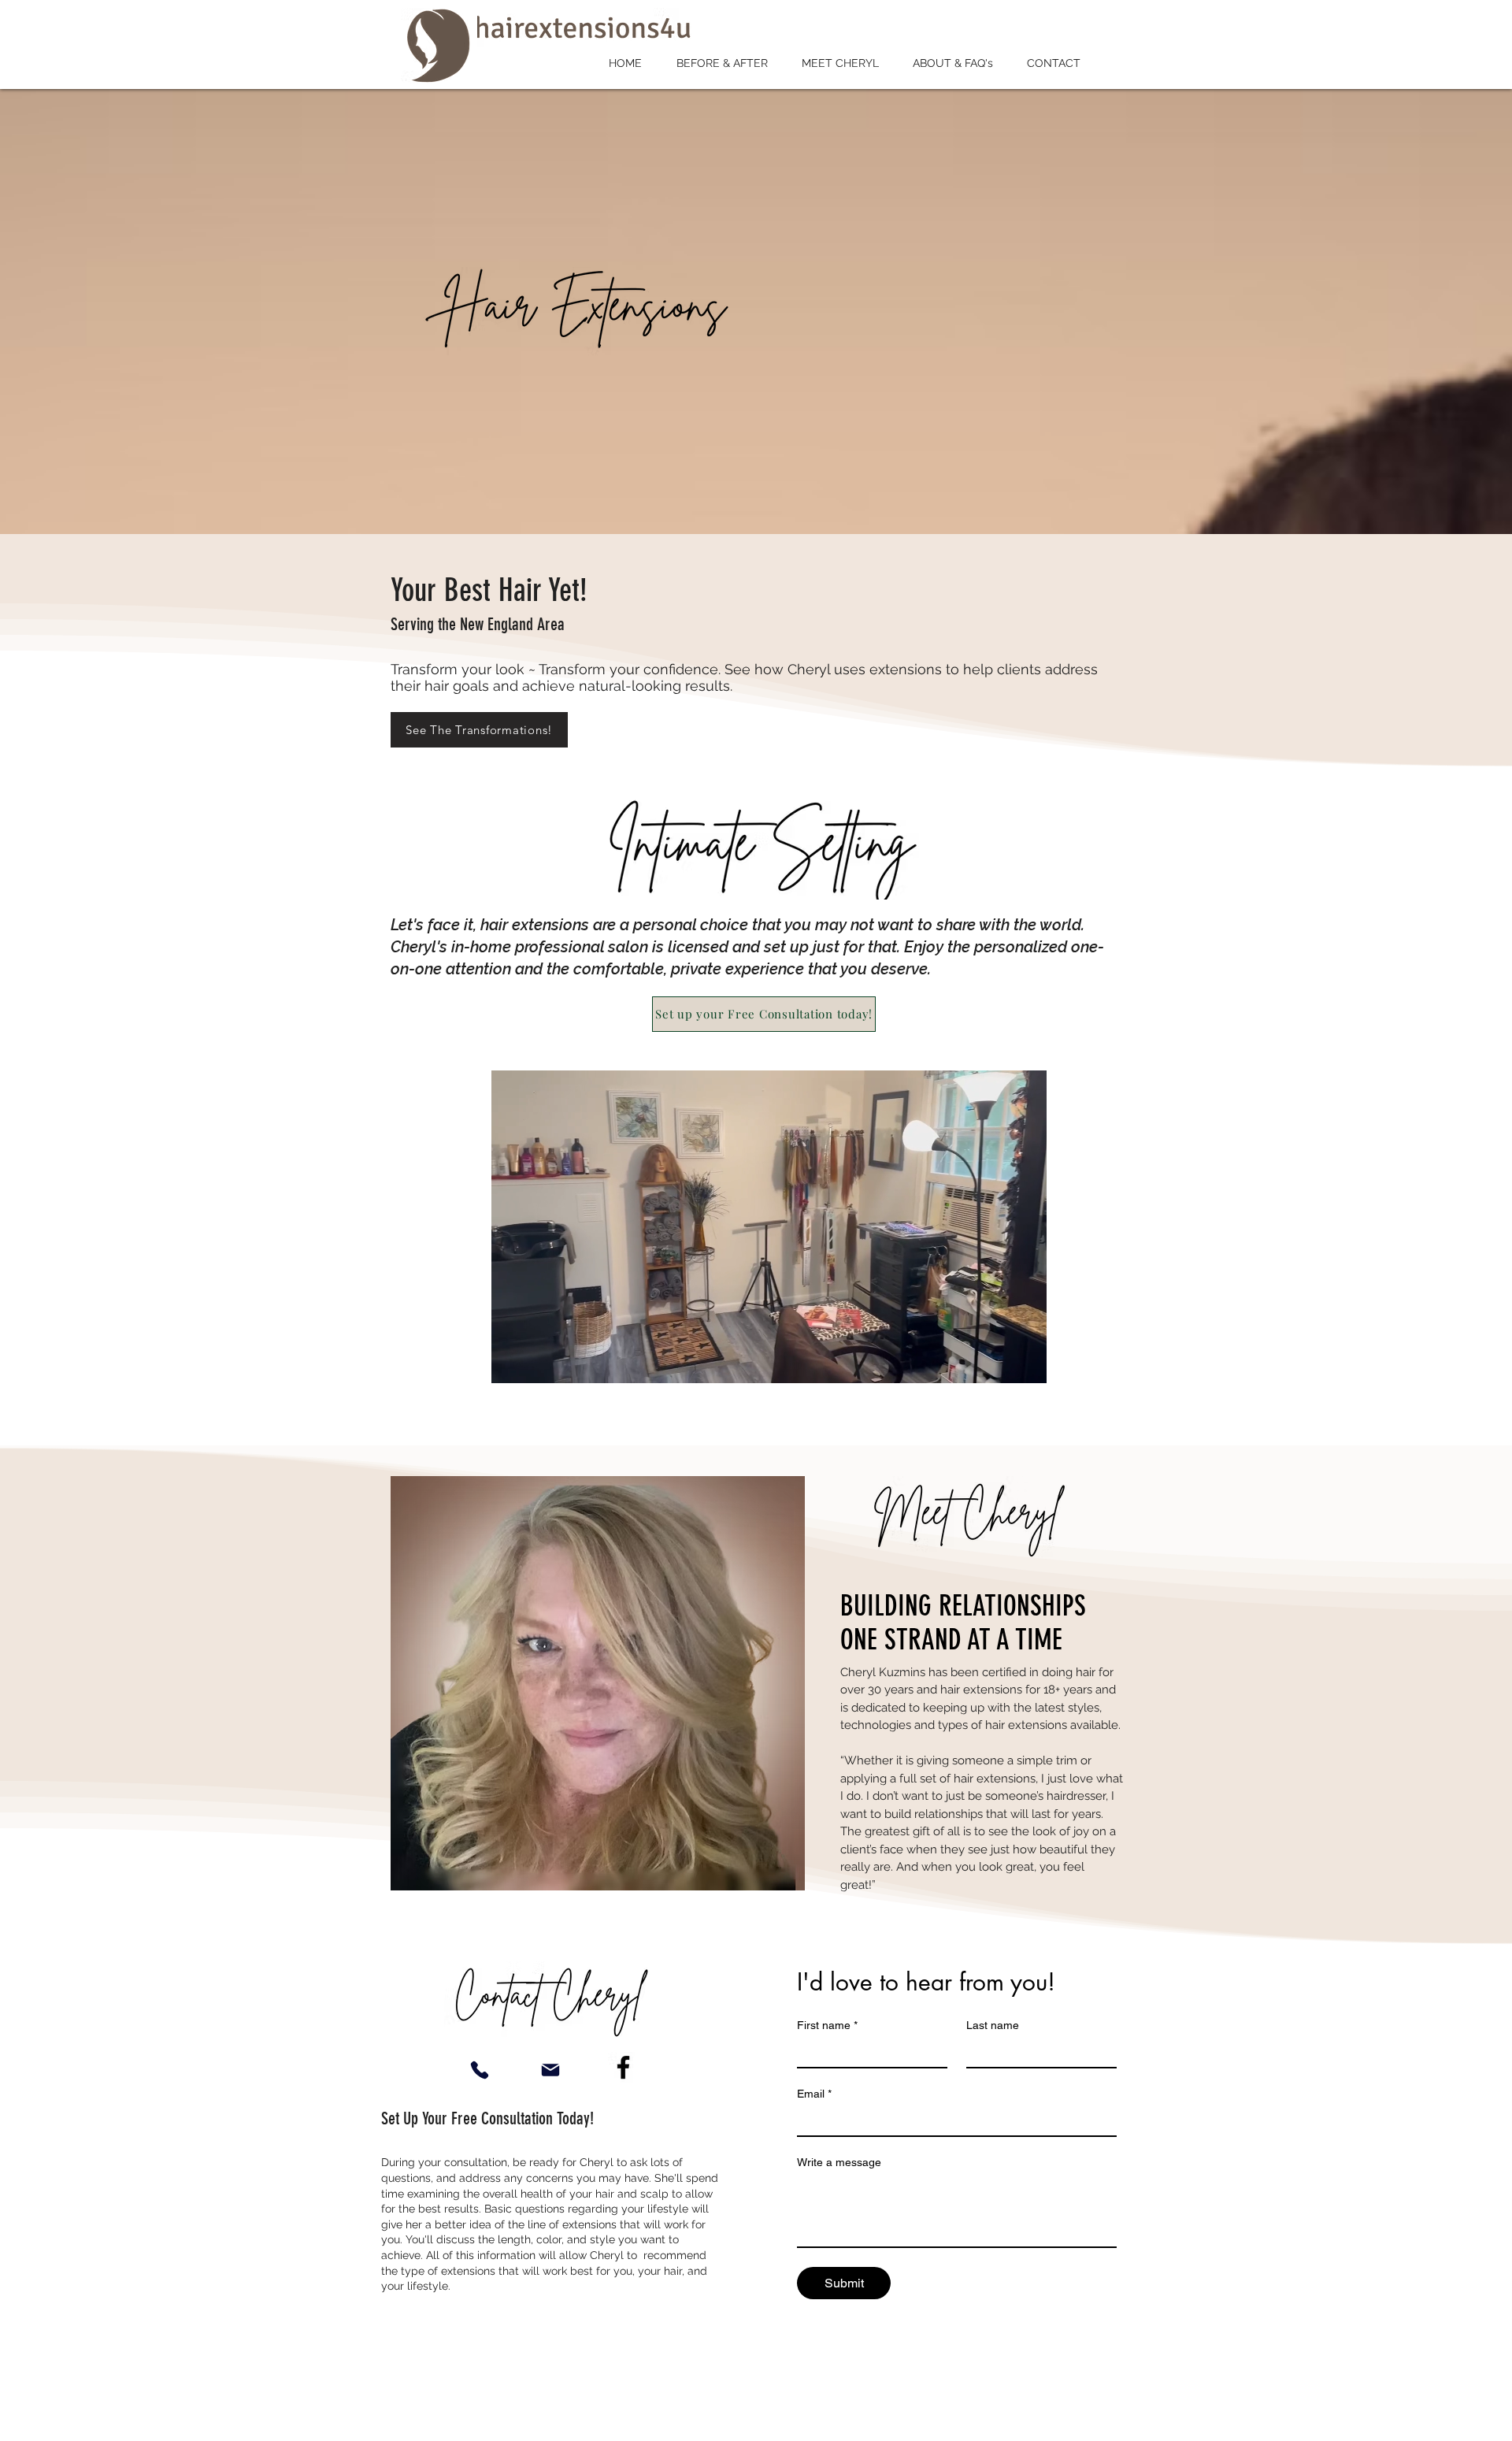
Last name (993, 2025)
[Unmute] (539, 1362)
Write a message (839, 2162)
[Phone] (479, 2070)
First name (827, 2025)
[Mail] (550, 2070)
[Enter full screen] (1025, 1362)
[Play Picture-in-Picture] (999, 1362)
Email (814, 2094)
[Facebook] (623, 2067)
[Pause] (512, 1362)
